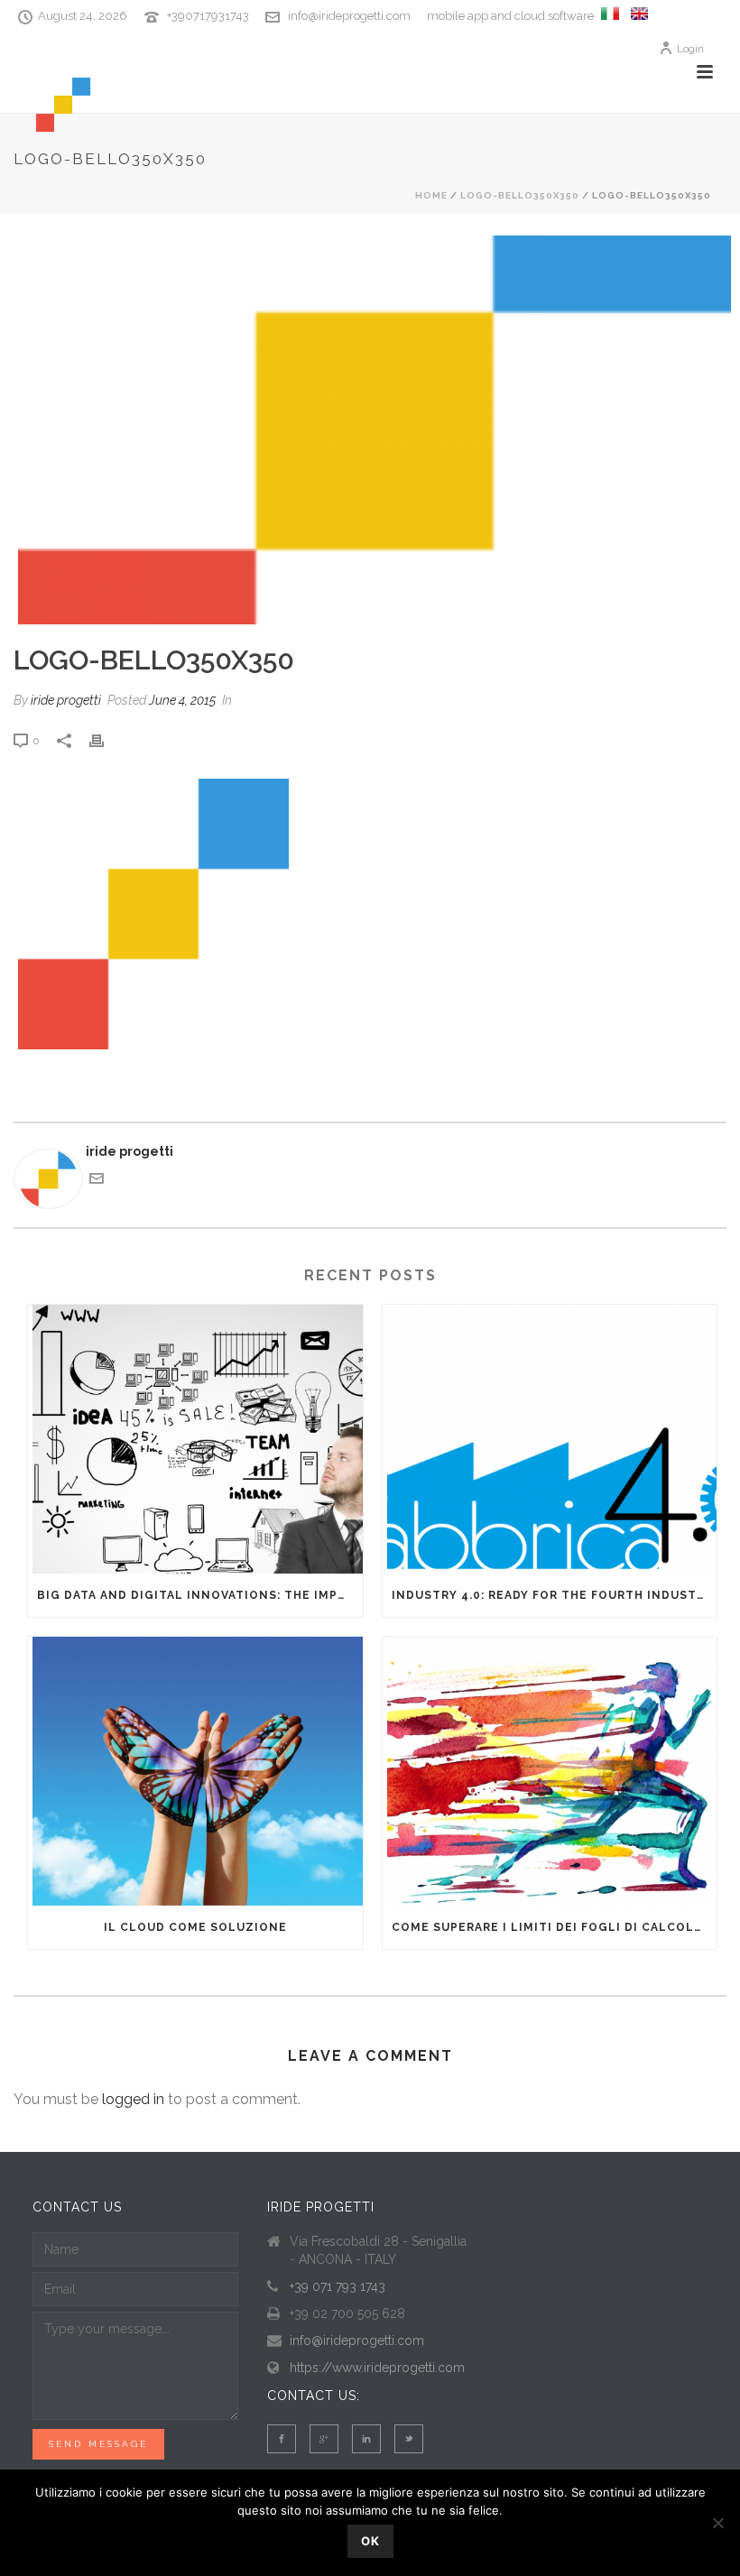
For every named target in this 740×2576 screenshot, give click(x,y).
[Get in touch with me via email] (97, 1181)
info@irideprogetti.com (349, 16)
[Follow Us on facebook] (282, 2439)
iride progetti (66, 700)
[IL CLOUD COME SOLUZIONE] (195, 1771)
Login (690, 49)
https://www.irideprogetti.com (377, 2368)
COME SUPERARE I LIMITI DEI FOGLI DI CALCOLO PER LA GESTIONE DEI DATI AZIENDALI (555, 1927)
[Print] (106, 740)
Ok (370, 2541)
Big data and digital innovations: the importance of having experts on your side (200, 1595)
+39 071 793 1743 (338, 2286)
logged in (133, 2099)
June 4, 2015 (182, 700)
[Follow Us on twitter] (409, 2439)
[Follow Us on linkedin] (366, 2439)
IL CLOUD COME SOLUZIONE (195, 1927)
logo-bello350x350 (520, 195)
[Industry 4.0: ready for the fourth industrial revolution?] (550, 1439)
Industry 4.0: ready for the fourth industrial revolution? (555, 1595)
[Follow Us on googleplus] (324, 2439)
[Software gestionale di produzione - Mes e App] (610, 16)
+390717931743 (208, 16)
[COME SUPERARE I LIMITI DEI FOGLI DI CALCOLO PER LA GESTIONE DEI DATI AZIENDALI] (550, 1771)
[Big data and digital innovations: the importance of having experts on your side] (195, 1439)
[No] (717, 2523)
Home (431, 195)
